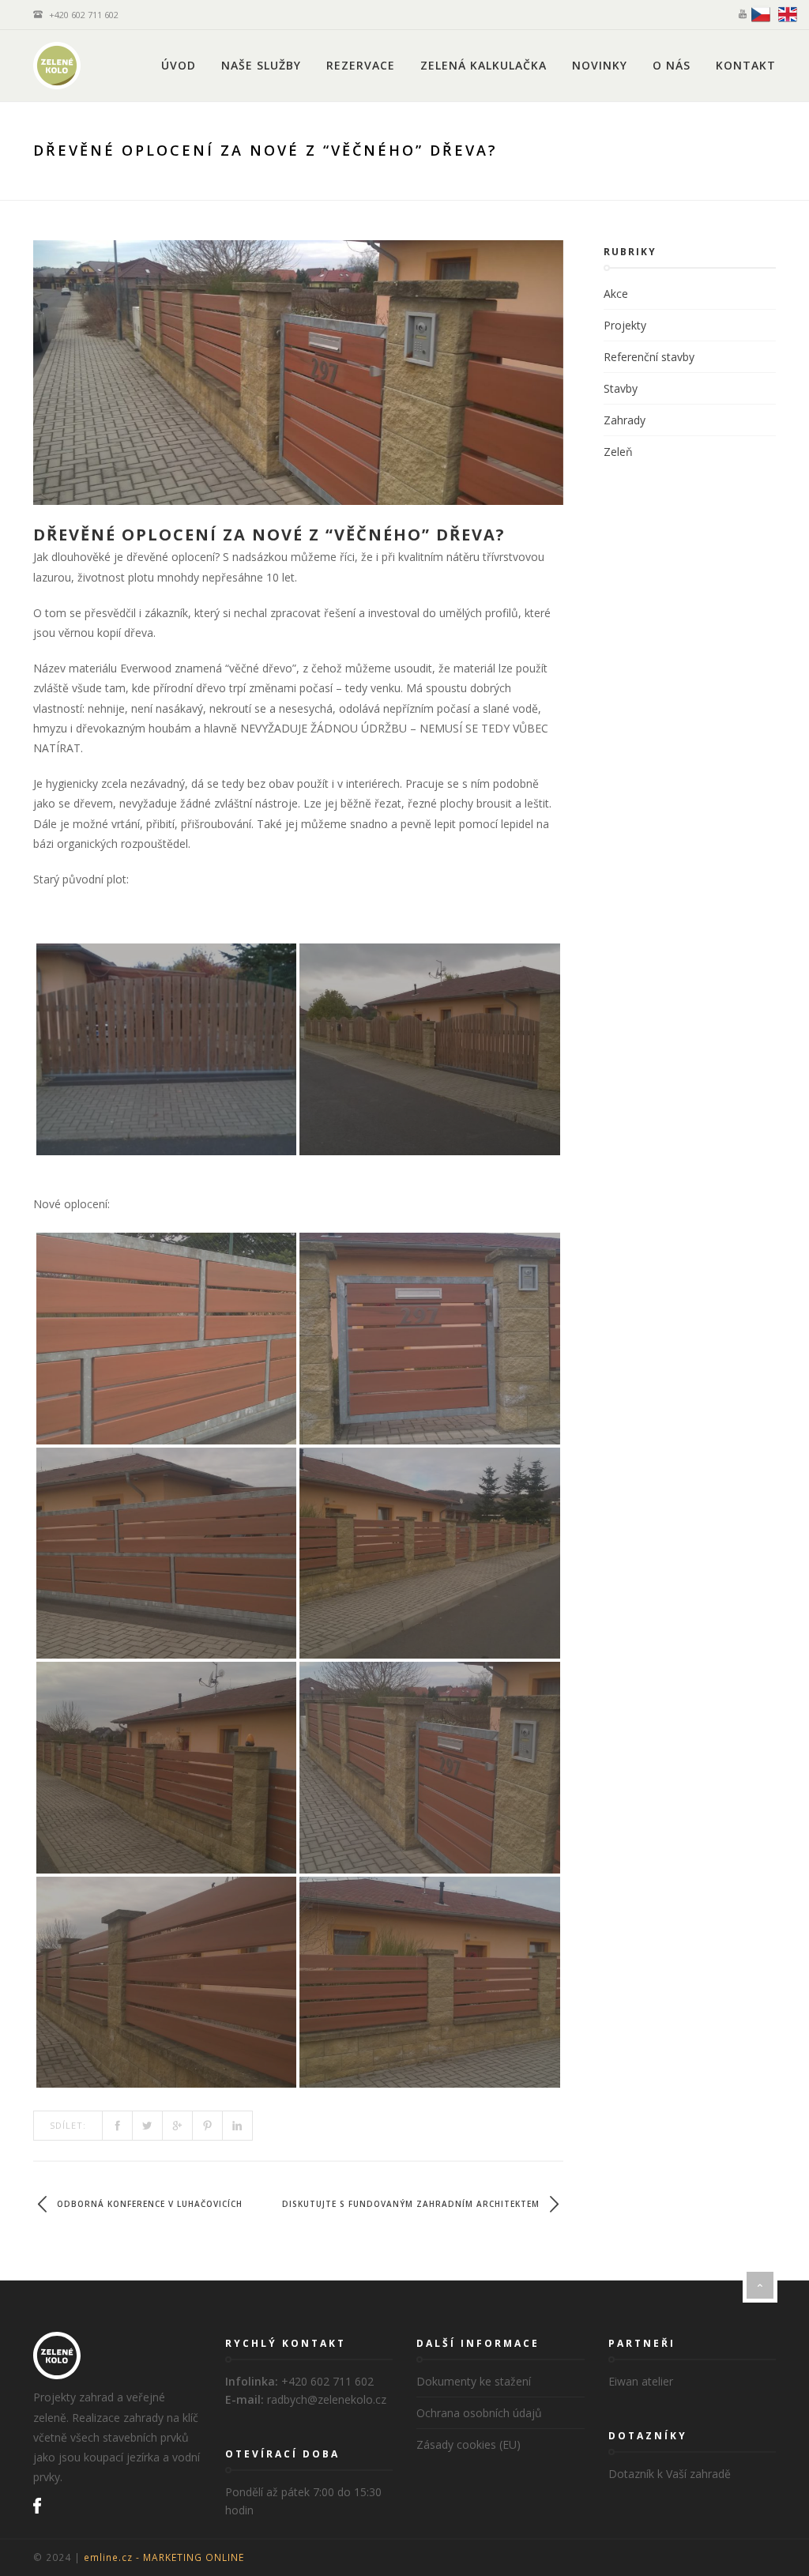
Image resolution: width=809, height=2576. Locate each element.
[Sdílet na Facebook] (118, 2126)
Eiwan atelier (641, 2381)
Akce (616, 294)
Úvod (179, 65)
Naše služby (261, 65)
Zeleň (618, 452)
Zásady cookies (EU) (468, 2444)
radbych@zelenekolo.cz (327, 2399)
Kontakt (746, 65)
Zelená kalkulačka (484, 65)
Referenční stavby (649, 357)
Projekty (625, 325)
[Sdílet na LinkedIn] (238, 2126)
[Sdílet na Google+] (178, 2126)
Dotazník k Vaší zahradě (670, 2474)
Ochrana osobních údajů (479, 2413)
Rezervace (361, 65)
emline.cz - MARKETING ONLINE (164, 2557)
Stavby (621, 388)
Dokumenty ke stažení (474, 2381)
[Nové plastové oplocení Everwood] (166, 1339)
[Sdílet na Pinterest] (208, 2126)
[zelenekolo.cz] (57, 66)
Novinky (600, 65)
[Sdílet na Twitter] (148, 2126)
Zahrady (625, 420)
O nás (672, 65)
